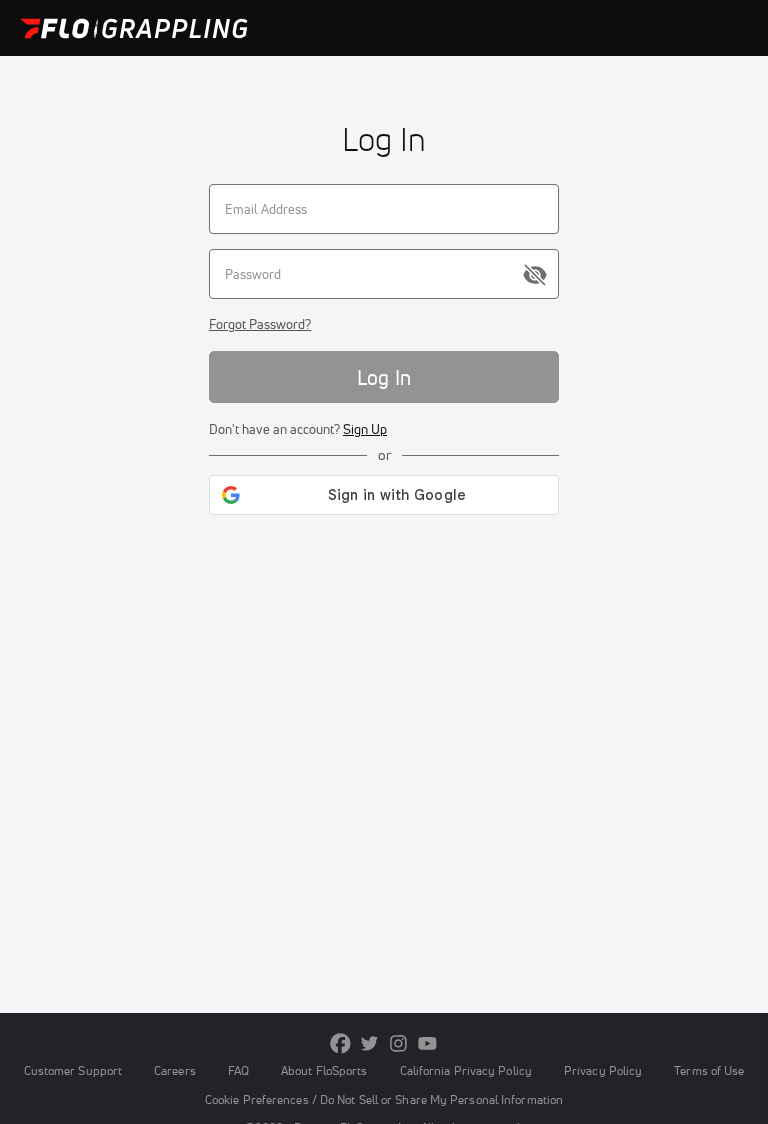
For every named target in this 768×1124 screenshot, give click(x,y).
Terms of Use (709, 1070)
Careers (175, 1070)
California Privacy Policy (466, 1070)
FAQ (238, 1070)
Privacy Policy (603, 1070)
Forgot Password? (260, 324)
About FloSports (324, 1070)
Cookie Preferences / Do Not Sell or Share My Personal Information (384, 1099)
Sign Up (365, 429)
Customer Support (73, 1070)
